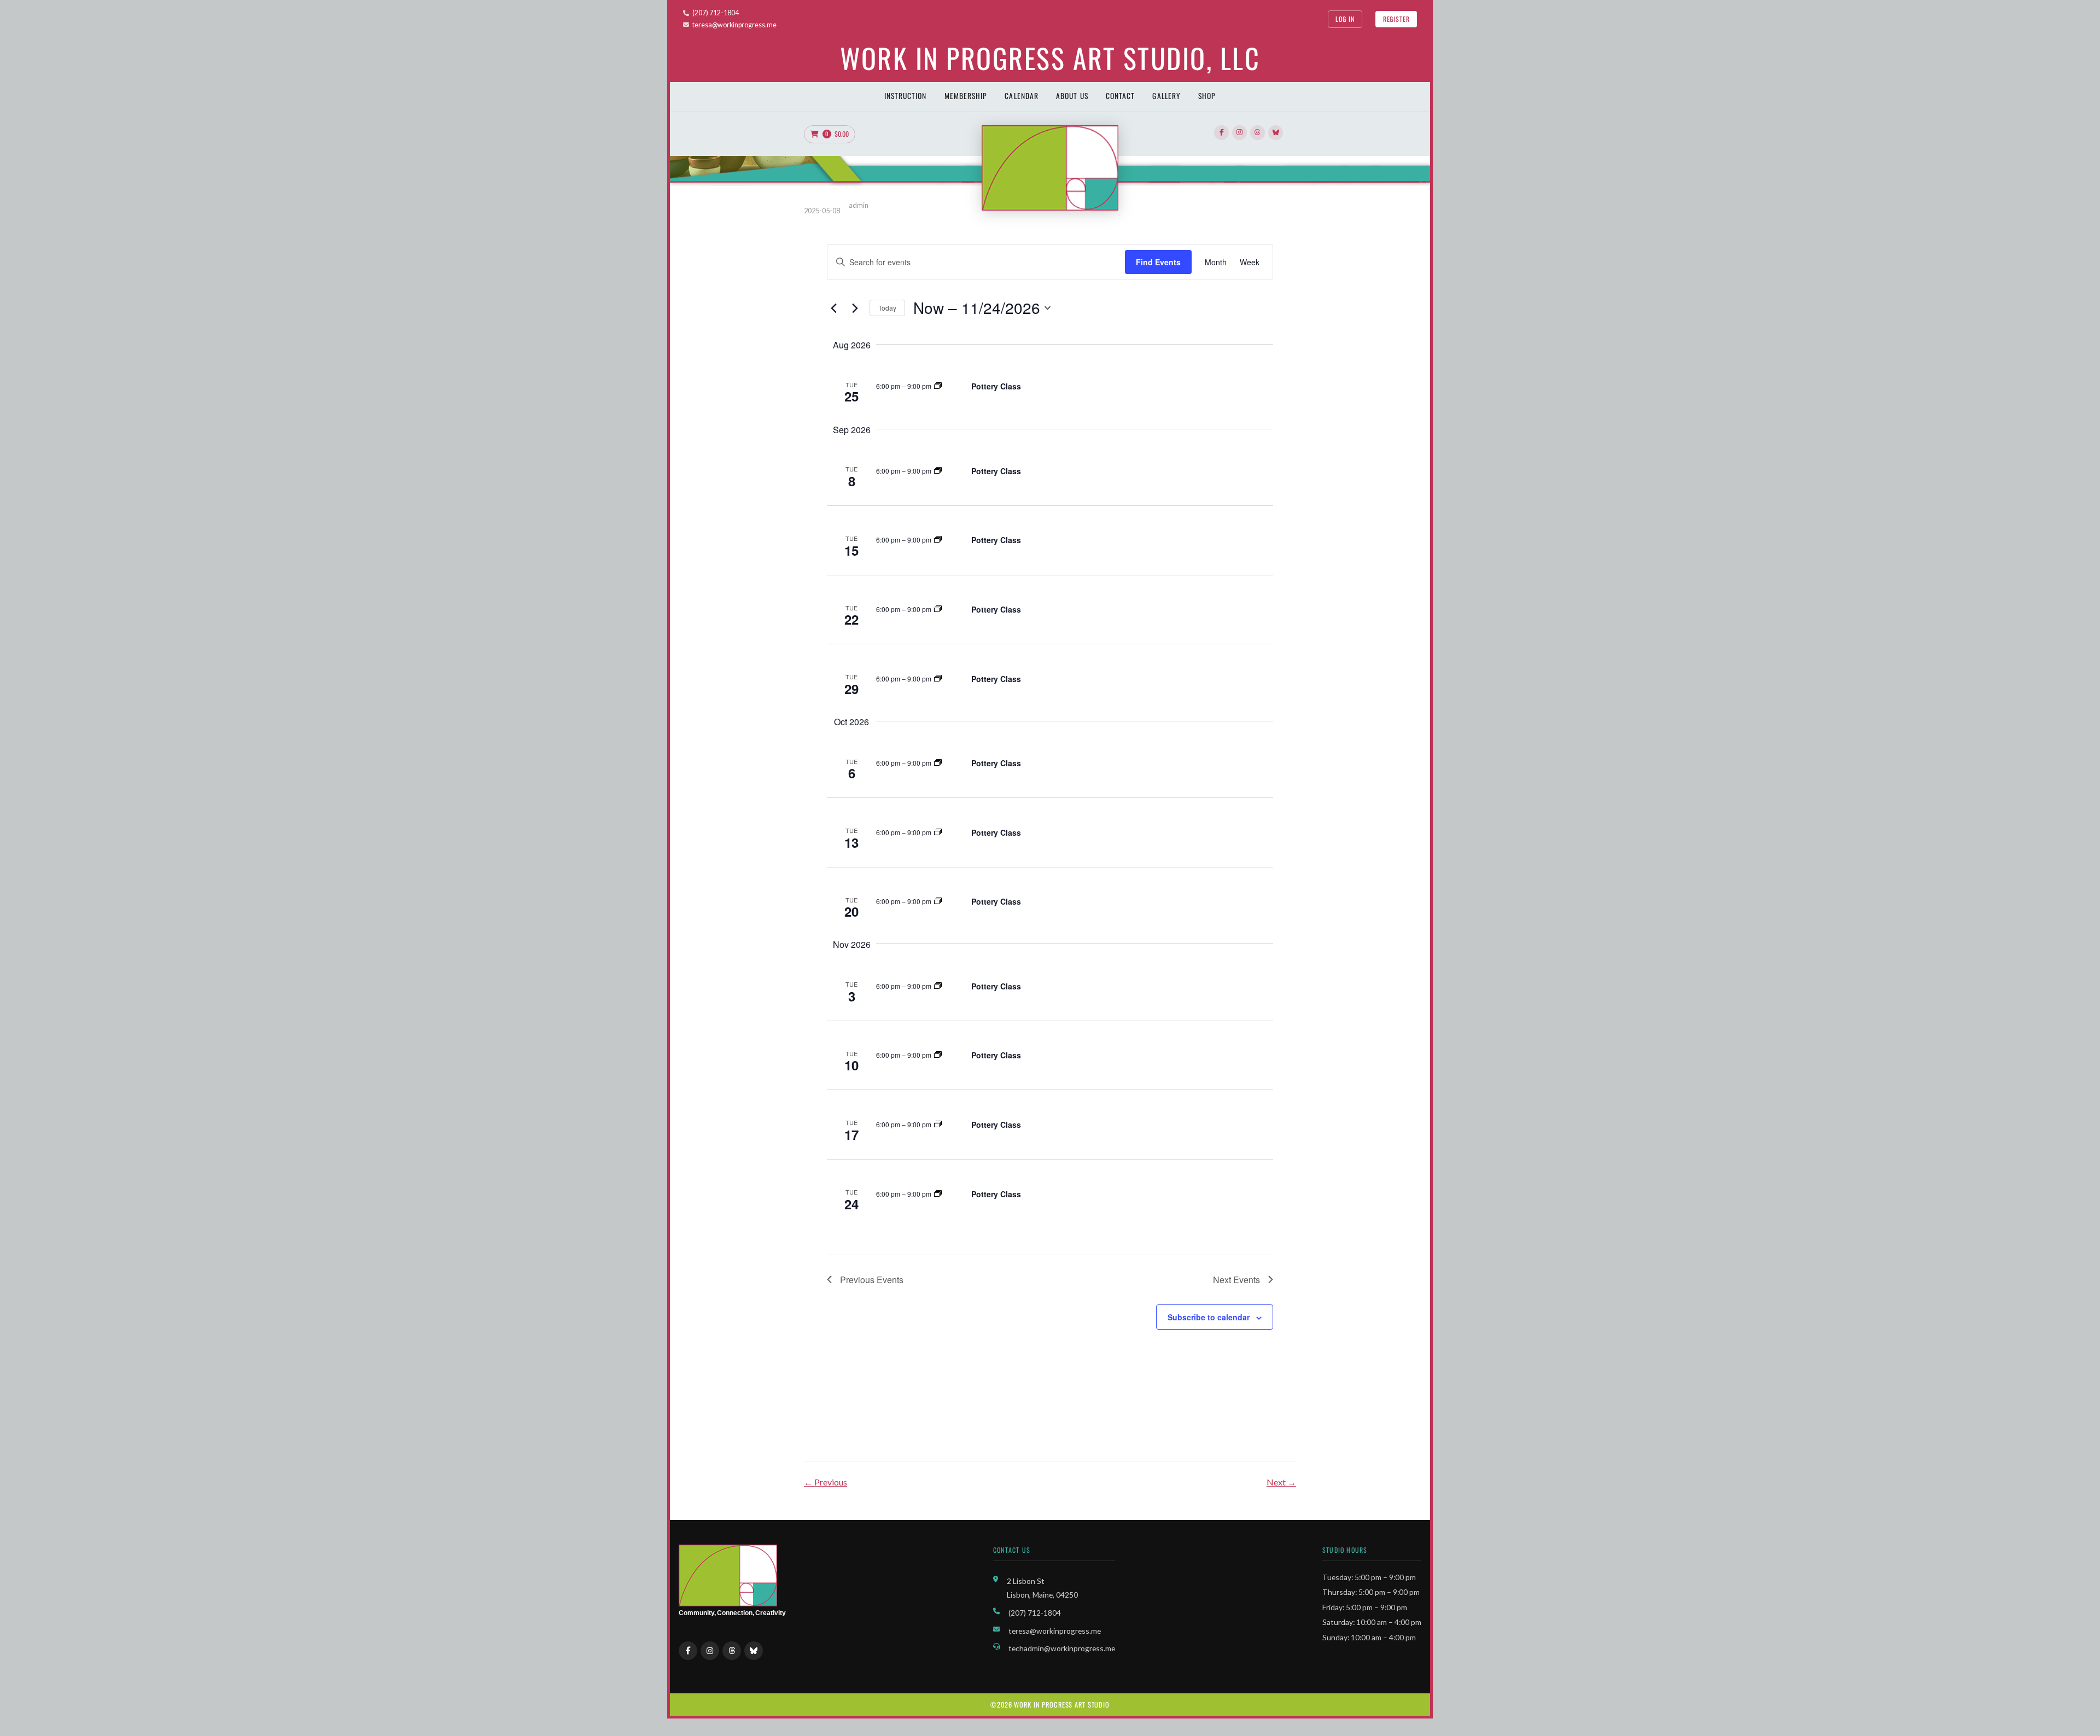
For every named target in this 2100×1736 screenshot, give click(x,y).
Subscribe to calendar (1209, 1317)
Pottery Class (996, 386)
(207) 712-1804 (716, 13)
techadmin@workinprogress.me (1062, 1648)
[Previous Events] (833, 308)
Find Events (1158, 262)
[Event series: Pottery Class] (938, 386)
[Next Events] (855, 308)
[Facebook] (1221, 133)
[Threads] (1258, 133)
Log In (1345, 19)
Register (1396, 19)
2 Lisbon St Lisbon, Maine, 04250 (1042, 1588)
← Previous (826, 1482)
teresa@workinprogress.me (734, 25)
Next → (1281, 1482)
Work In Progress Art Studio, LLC (1050, 57)
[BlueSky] (1276, 133)
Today (887, 308)
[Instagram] (1239, 133)
